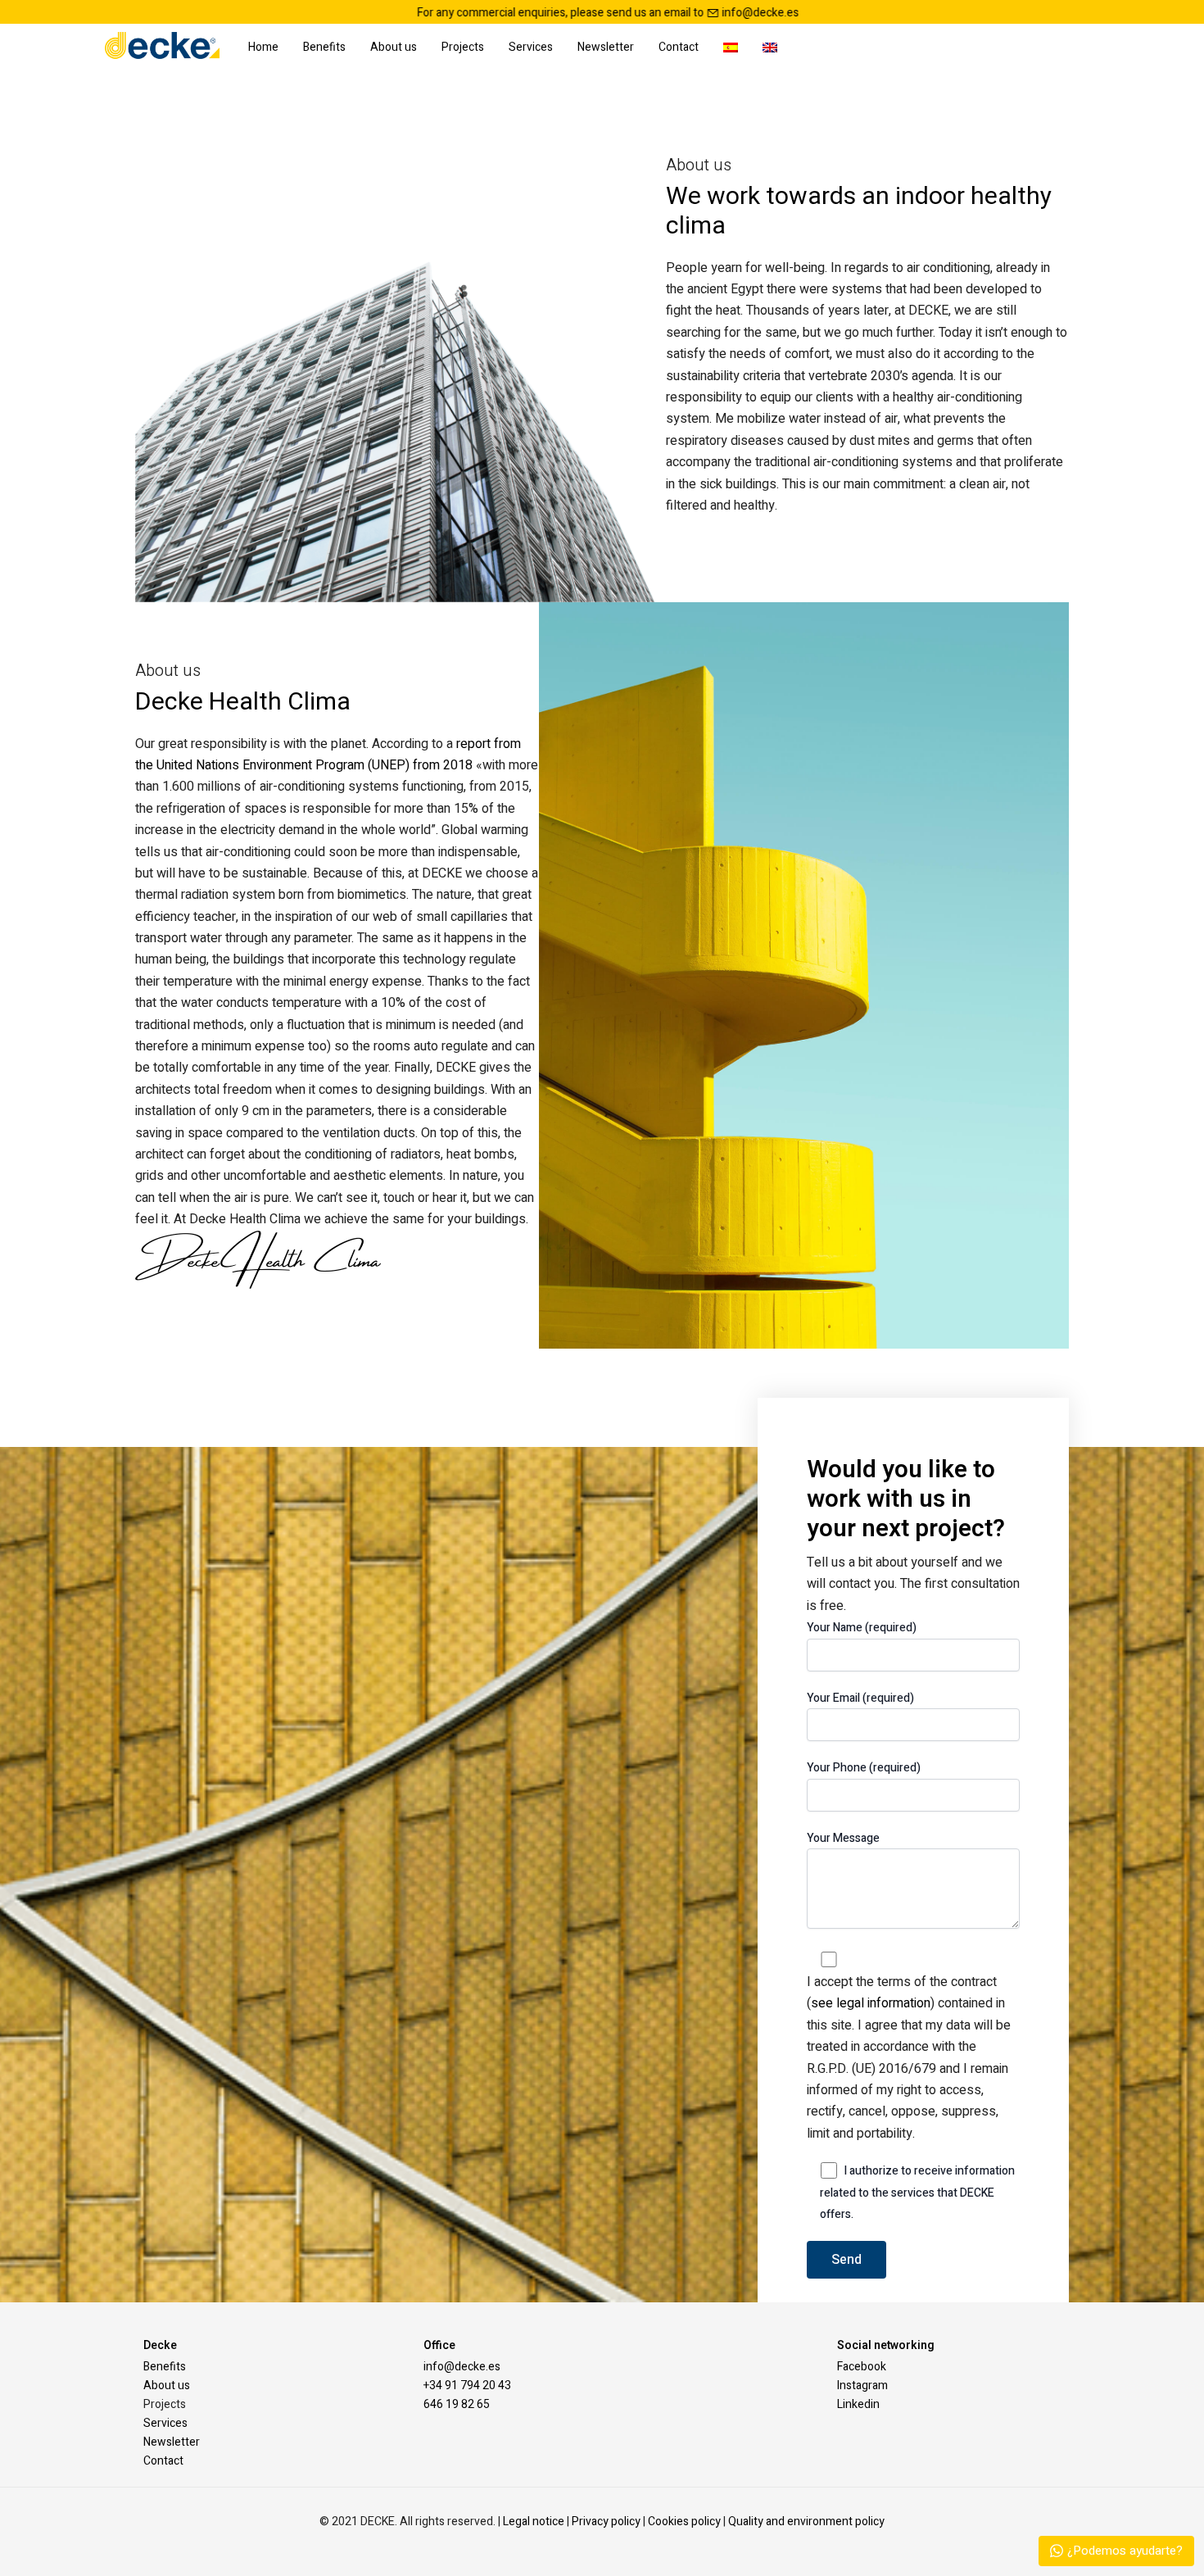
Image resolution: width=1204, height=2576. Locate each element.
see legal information (871, 2003)
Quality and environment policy (806, 2522)
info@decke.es (462, 2367)
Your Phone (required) (864, 1768)
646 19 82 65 (457, 2404)
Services (531, 47)
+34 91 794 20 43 (467, 2386)
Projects (463, 47)
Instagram (862, 2386)
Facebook (862, 2367)
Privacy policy (606, 2522)
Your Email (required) (860, 1698)
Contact (679, 47)
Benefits (324, 47)
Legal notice (534, 2522)
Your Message (843, 1838)
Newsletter (606, 47)
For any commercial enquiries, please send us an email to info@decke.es (378, 13)
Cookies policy (684, 2522)
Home (263, 47)
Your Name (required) (862, 1628)
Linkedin (858, 2404)
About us (394, 47)
